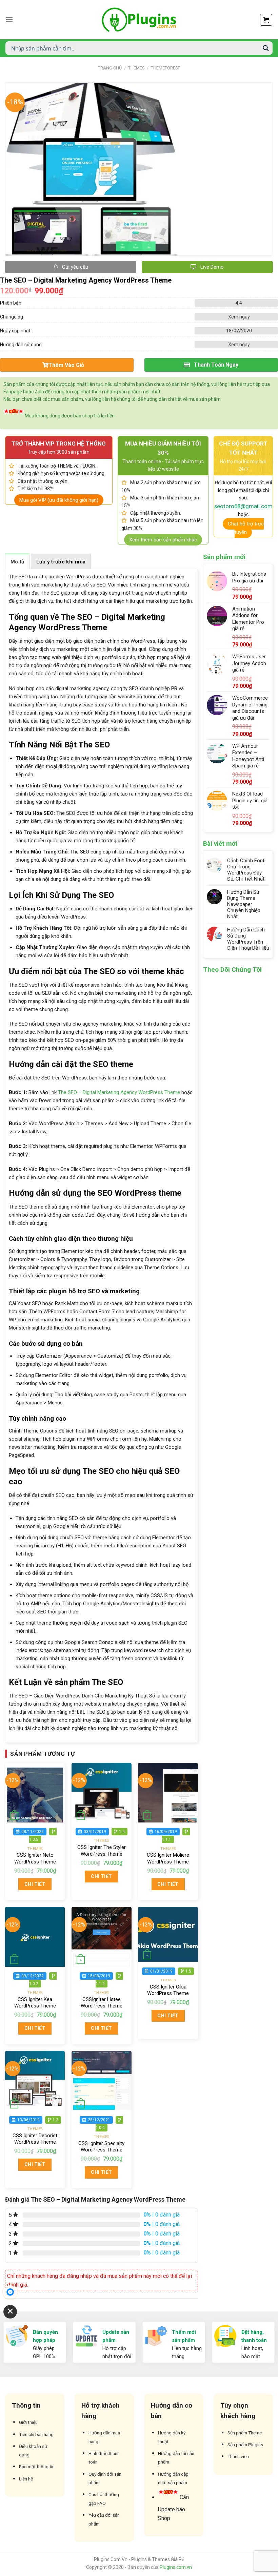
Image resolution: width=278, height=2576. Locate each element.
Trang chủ (110, 68)
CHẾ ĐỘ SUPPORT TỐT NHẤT (243, 448)
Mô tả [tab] (17, 562)
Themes (136, 68)
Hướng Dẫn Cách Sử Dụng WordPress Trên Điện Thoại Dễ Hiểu (248, 939)
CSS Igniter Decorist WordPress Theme (35, 2139)
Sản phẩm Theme (245, 2433)
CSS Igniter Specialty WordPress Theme (101, 2147)
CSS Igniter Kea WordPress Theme (35, 2003)
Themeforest (165, 68)
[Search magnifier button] (266, 48)
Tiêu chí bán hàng (36, 2434)
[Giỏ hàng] (266, 20)
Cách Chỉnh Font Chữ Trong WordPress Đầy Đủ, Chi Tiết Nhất (246, 870)
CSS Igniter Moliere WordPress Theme (168, 1858)
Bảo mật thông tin (37, 2467)
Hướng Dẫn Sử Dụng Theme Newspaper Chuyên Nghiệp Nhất (244, 904)
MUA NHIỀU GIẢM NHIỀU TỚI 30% (163, 448)
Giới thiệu (28, 2422)
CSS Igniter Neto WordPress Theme (35, 1858)
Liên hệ (26, 2479)
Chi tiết (35, 1884)
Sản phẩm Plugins (245, 2445)
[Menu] (9, 19)
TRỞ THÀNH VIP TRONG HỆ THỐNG (59, 444)
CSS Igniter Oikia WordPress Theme (168, 1990)
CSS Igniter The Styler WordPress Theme (102, 1851)
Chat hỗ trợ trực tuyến (246, 528)
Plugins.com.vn (176, 2567)
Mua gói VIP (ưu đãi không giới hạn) (59, 500)
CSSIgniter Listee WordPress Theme (102, 2003)
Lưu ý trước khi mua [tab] (61, 562)
